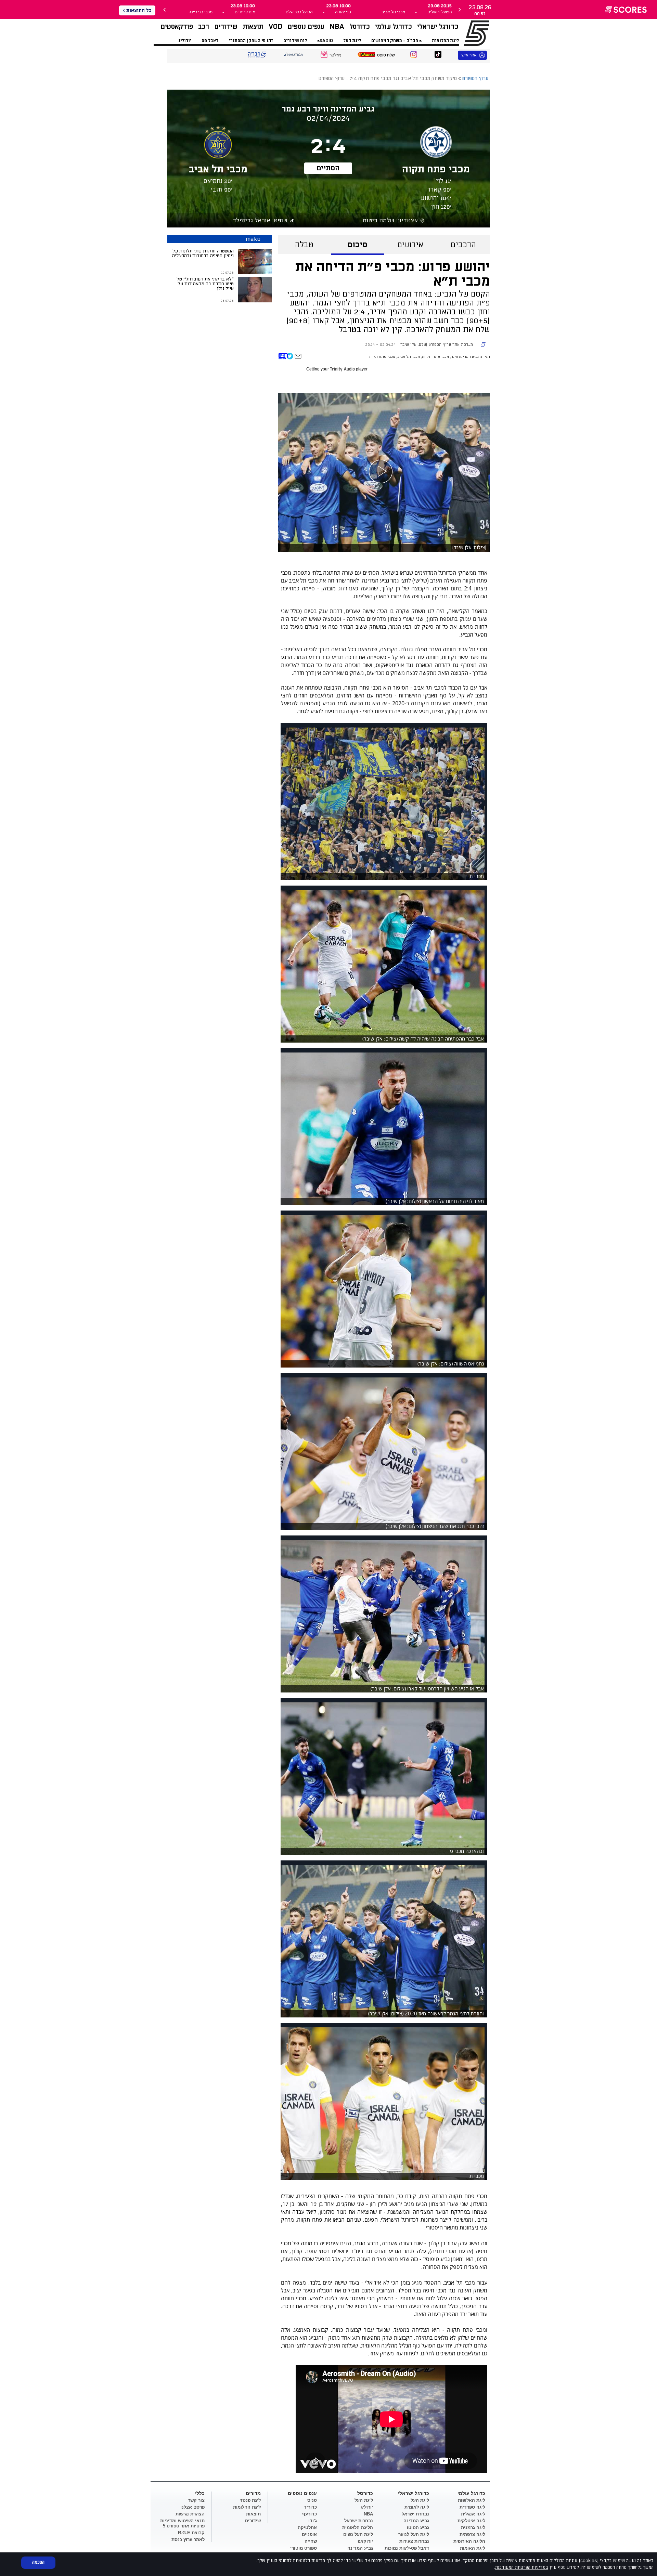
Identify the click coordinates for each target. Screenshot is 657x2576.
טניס (312, 2500)
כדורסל (360, 27)
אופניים (309, 2534)
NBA (337, 27)
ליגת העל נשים (358, 2534)
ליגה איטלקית (471, 2521)
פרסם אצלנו (192, 2507)
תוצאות (253, 27)
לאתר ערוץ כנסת (188, 2540)
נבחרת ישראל (415, 2514)
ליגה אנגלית (473, 2514)
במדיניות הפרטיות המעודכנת (522, 2567)
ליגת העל (352, 41)
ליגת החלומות (445, 41)
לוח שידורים (295, 41)
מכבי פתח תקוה (382, 357)
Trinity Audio (342, 369)
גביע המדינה (416, 2521)
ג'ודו (313, 2521)
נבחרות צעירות (414, 2541)
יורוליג (185, 41)
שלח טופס (386, 55)
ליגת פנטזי (250, 2500)
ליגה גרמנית (473, 2528)
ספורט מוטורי (304, 2548)
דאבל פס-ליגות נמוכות (407, 2548)
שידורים (226, 27)
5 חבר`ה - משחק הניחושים (396, 41)
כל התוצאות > (137, 10)
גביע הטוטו (418, 2528)
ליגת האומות (473, 2548)
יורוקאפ (365, 2541)
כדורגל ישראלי (438, 27)
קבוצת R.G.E (191, 2533)
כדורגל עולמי (394, 27)
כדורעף (310, 2514)
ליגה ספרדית (472, 2507)
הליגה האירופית (469, 2541)
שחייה (311, 2541)
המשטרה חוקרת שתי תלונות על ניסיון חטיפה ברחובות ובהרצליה (203, 253)
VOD (275, 27)
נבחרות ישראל (359, 2521)
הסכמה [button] (38, 2562)
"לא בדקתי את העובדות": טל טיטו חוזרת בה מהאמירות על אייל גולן (205, 284)
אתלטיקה (307, 2528)
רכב (204, 27)
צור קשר (196, 2500)
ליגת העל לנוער (414, 2534)
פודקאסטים (177, 27)
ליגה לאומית (417, 2507)
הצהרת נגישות (190, 2514)
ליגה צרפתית (472, 2534)
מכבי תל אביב (409, 357)
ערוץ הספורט (468, 33)
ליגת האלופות (472, 2500)
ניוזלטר (336, 55)
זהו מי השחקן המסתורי (251, 41)
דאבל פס (210, 41)
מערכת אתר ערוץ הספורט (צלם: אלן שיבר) (436, 345)
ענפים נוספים (306, 27)
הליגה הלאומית (358, 2528)
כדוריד (310, 2507)
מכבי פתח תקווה (435, 357)
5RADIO (325, 41)
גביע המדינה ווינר (465, 357)
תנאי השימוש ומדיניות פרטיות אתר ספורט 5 (182, 2523)
